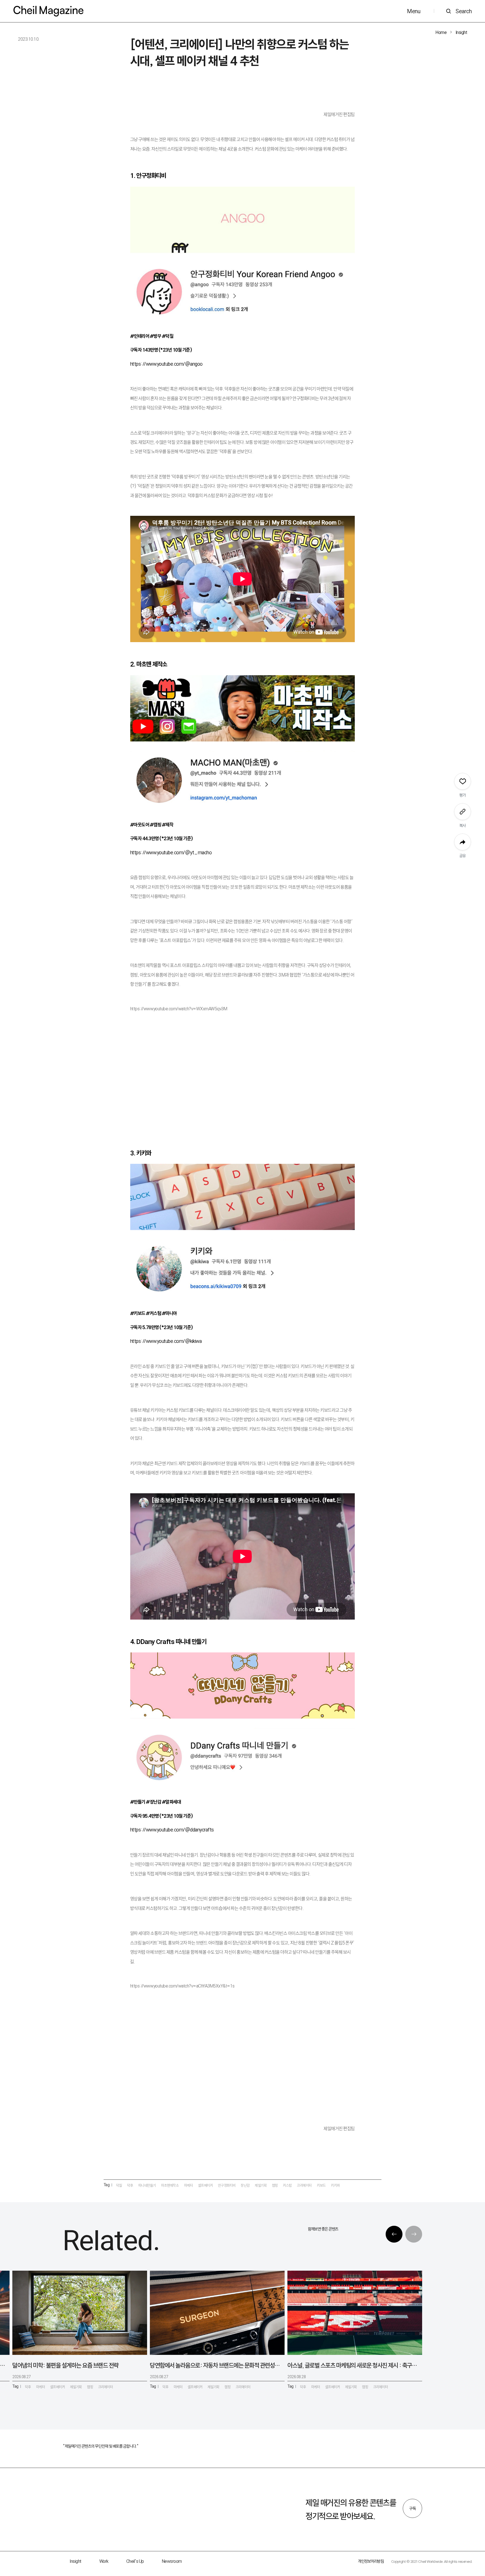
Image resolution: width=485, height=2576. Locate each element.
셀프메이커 (206, 2185)
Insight (461, 32)
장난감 (245, 2185)
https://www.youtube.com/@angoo (166, 364)
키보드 (321, 2185)
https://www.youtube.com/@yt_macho (171, 852)
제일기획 (261, 2185)
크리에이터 (304, 2185)
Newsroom (172, 2561)
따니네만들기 (147, 2185)
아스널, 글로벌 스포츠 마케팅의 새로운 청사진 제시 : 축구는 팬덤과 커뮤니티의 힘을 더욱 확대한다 (353, 2365)
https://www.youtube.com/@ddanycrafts (172, 1830)
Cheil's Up (135, 2561)
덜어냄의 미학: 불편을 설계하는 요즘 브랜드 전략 (66, 2365)
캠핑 (275, 2185)
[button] (394, 2234)
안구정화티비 (227, 2185)
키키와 (335, 2185)
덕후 (130, 2185)
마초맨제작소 (170, 2185)
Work (104, 2561)
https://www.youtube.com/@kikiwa (166, 1341)
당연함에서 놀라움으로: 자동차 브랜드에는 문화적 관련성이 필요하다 (215, 2365)
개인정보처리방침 (371, 2561)
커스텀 (287, 2185)
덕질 (119, 2185)
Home (441, 32)
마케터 (189, 2185)
